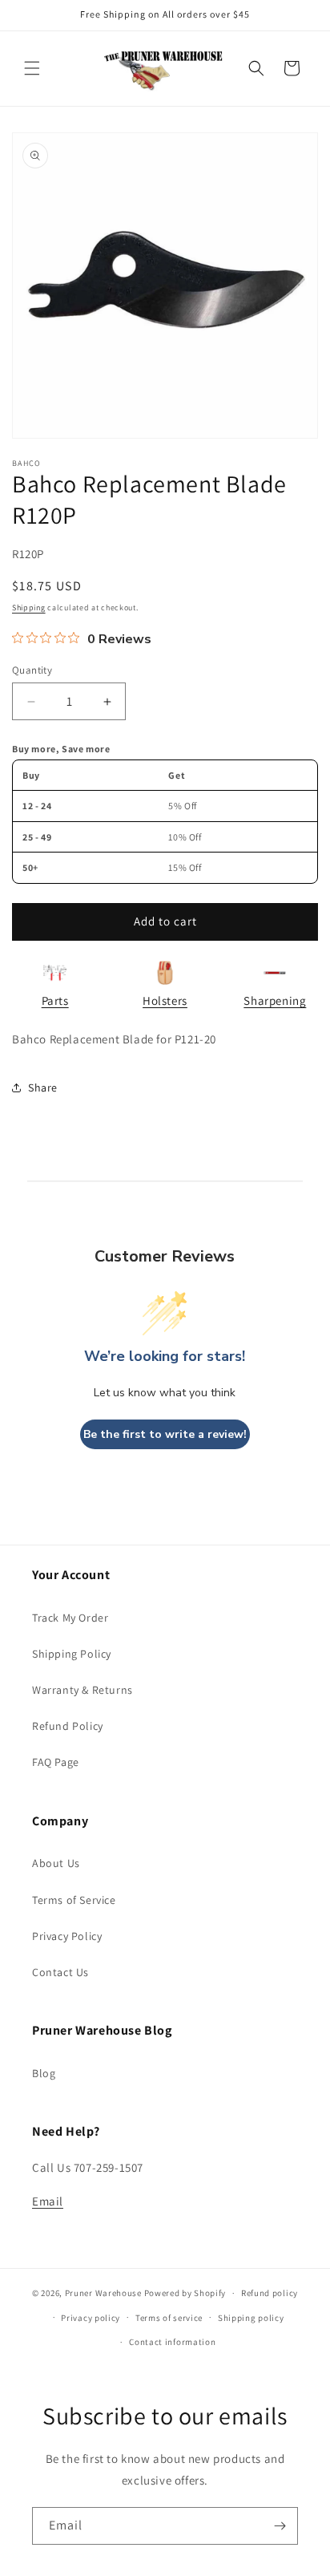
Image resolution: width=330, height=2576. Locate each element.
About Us (56, 1863)
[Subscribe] (280, 2526)
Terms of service (169, 2318)
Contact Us (60, 1972)
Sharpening (275, 1000)
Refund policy (270, 2293)
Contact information (172, 2342)
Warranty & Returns (82, 1690)
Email (48, 2201)
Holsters (165, 1000)
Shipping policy (251, 2318)
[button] (32, 68)
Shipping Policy (72, 1654)
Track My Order (70, 1618)
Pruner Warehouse (103, 2293)
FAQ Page (56, 1762)
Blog (44, 2073)
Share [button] (43, 1088)
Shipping (29, 608)
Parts (55, 1000)
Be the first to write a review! (165, 1434)
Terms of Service (74, 1900)
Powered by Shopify (185, 2293)
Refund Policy (68, 1726)
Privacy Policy (67, 1936)
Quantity (32, 670)
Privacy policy (91, 2318)
